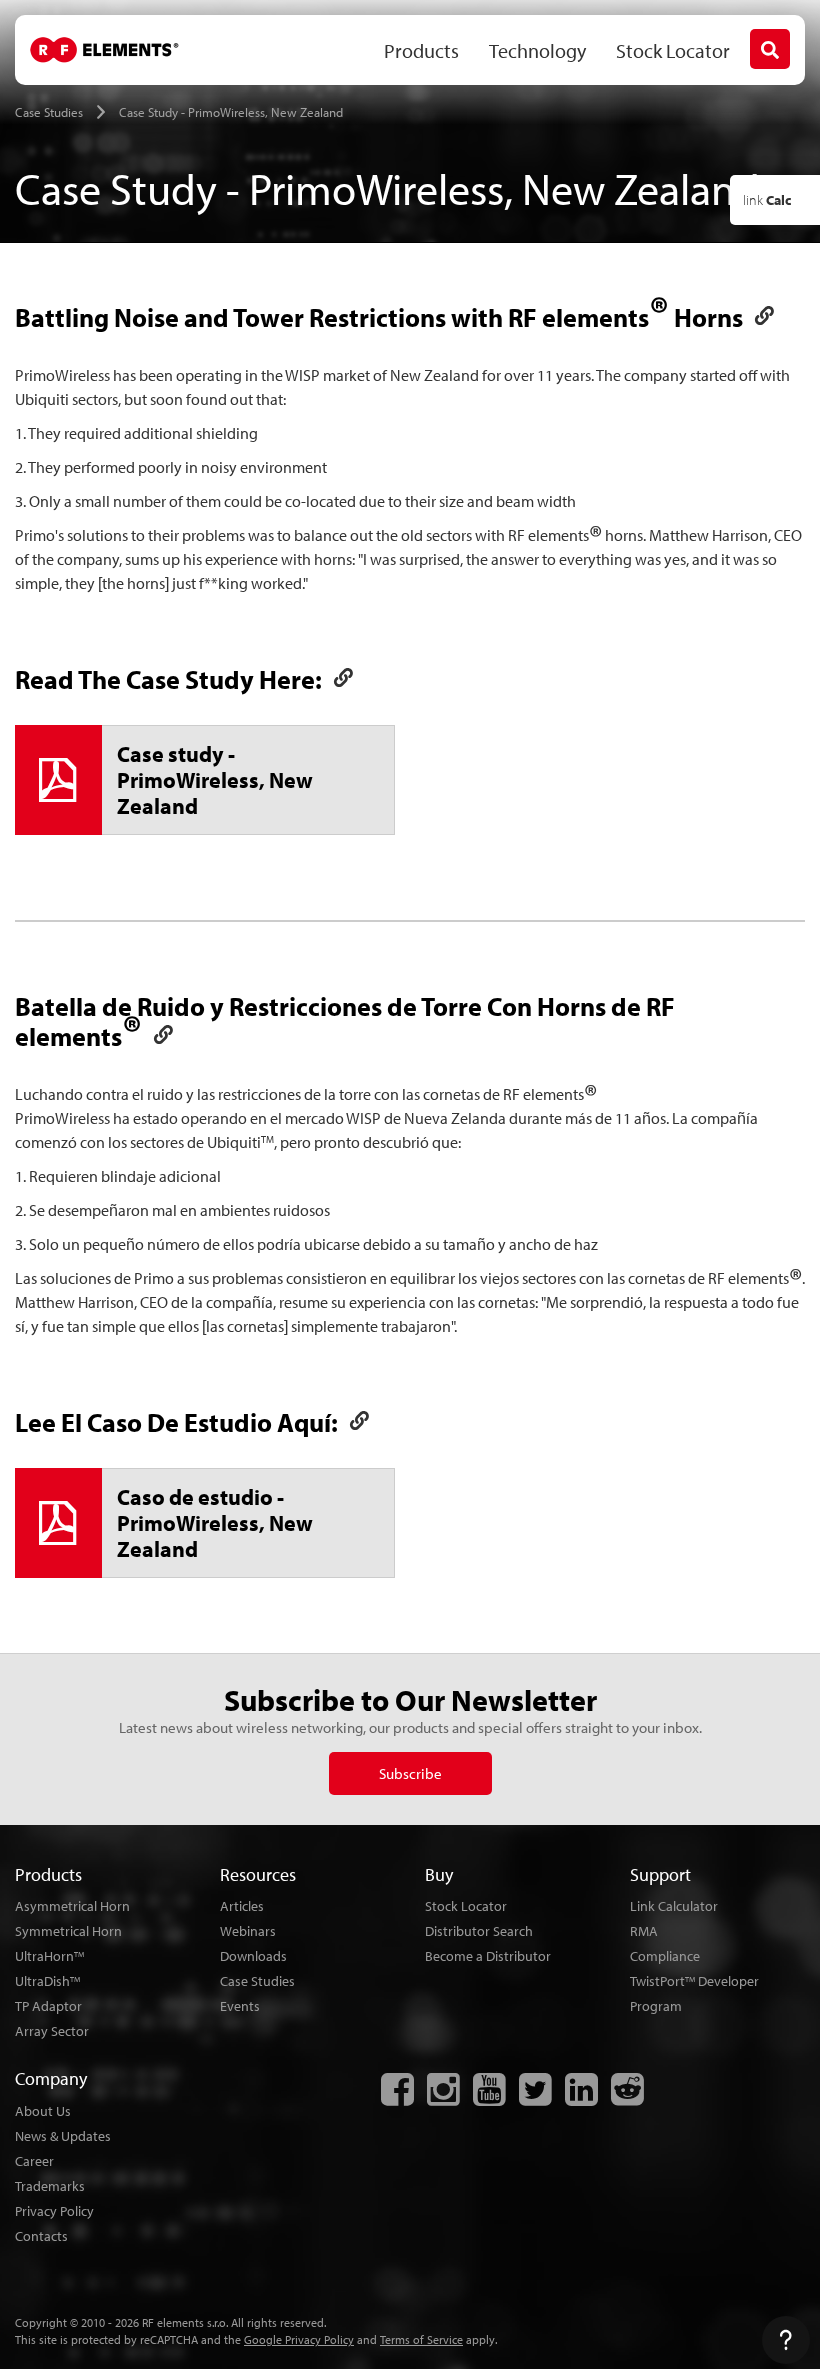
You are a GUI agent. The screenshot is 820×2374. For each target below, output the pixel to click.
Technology (537, 50)
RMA (644, 1931)
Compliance (665, 1956)
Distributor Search (479, 1931)
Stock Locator (673, 50)
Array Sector (52, 2031)
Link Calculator (674, 1906)
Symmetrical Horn (68, 1931)
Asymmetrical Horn (72, 1906)
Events (240, 2006)
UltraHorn (49, 1956)
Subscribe (410, 1773)
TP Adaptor (48, 2006)
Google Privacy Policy (299, 2339)
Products (421, 50)
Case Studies (257, 1981)
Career (34, 2161)
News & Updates (63, 2136)
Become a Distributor (488, 1956)
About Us (43, 2111)
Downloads (253, 1956)
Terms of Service (421, 2339)
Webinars (248, 1931)
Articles (242, 1906)
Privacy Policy (54, 2211)
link (767, 200)
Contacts (41, 2236)
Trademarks (50, 2186)
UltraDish (47, 1981)
